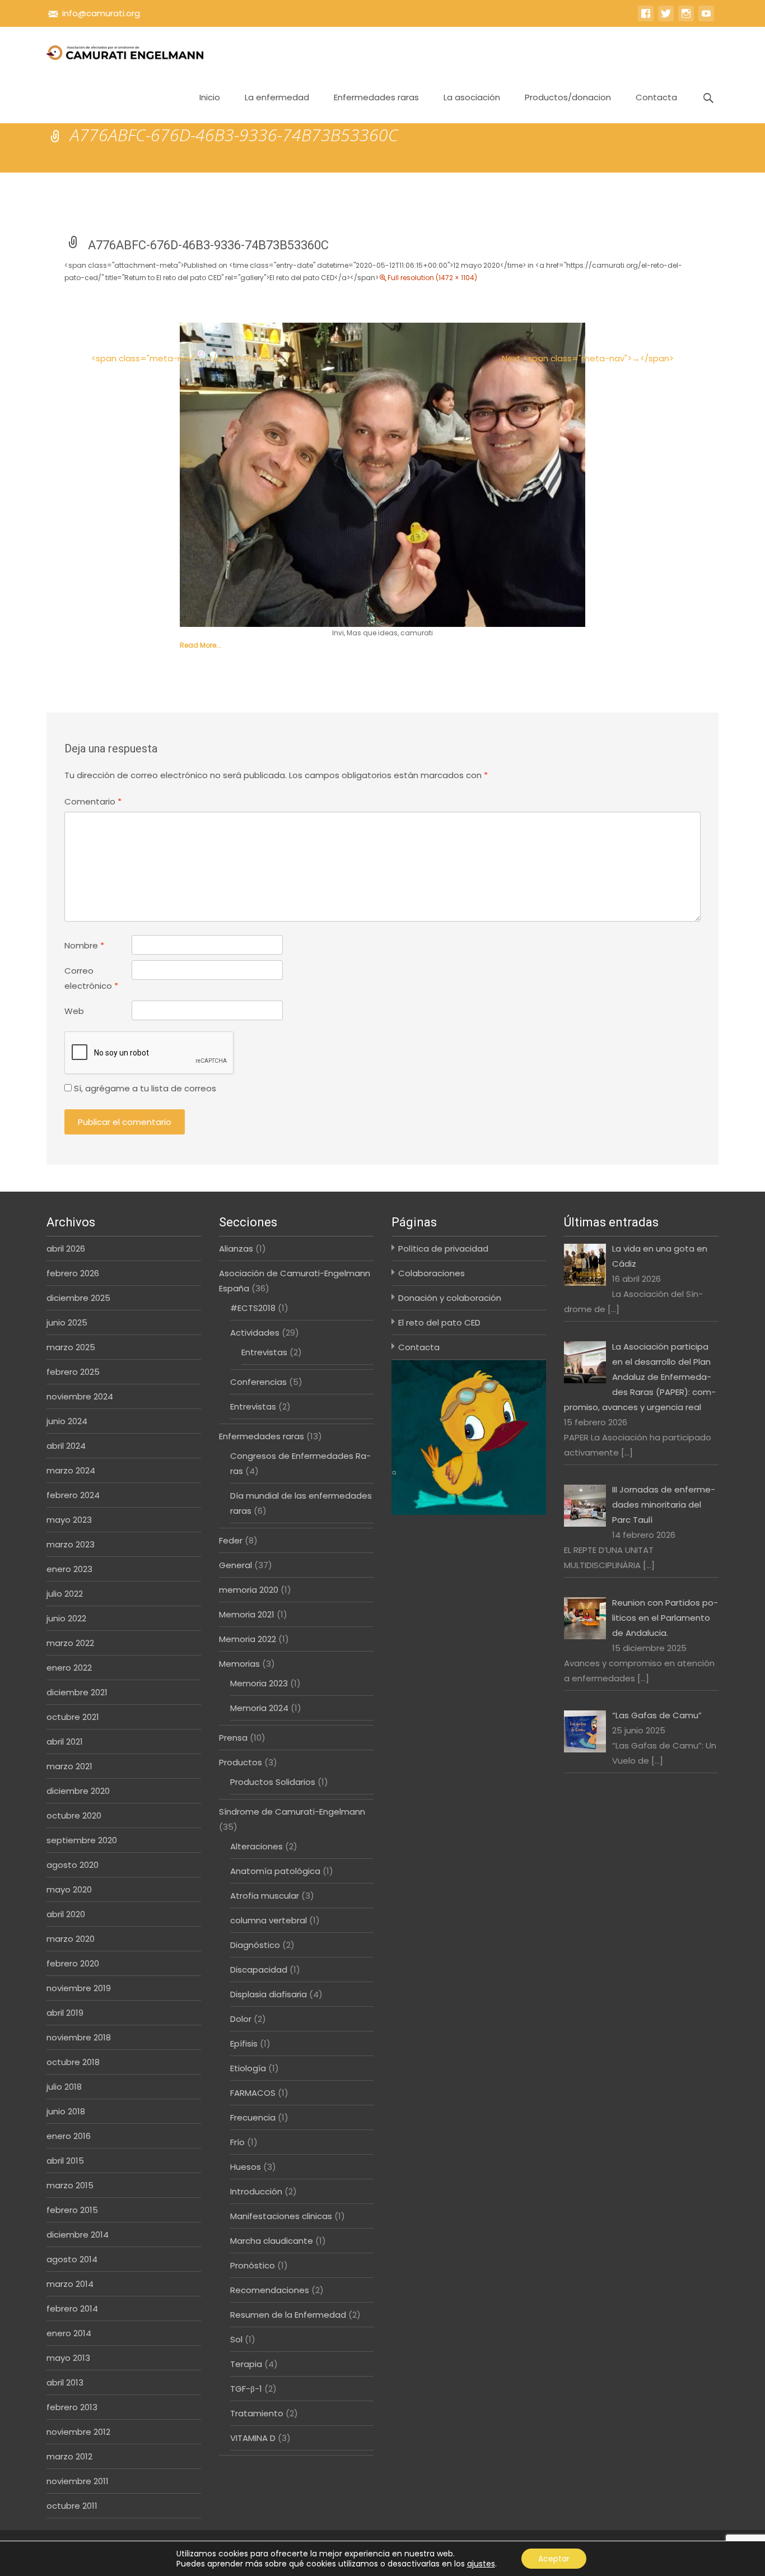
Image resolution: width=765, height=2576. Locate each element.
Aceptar (554, 2559)
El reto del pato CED (439, 1322)
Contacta (656, 97)
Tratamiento (257, 2413)
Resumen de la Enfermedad (288, 2315)
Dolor (241, 2019)
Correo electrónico (91, 978)
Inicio (210, 97)
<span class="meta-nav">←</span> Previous (185, 358)
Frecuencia (253, 2117)
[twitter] (666, 19)
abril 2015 (65, 2161)
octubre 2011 (72, 2506)
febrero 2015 (72, 2210)
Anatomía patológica (275, 1871)
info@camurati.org (101, 13)
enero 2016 (69, 2136)
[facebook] (646, 19)
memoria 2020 (249, 1590)
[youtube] (706, 19)
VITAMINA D (253, 2438)
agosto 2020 (73, 1865)
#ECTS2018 (253, 1308)
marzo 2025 (71, 1347)
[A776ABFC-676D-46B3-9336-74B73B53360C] (382, 474)
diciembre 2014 (78, 2235)
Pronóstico (253, 2265)
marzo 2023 (71, 1544)
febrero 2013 (72, 2407)
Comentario (93, 801)
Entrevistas (264, 1352)
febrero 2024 (73, 1495)
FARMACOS (253, 2093)
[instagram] (686, 19)
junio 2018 (66, 2111)
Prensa (233, 1738)
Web (74, 1011)
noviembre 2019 (79, 1988)
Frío (237, 2142)
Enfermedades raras (376, 97)
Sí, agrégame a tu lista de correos (144, 1088)
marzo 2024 (71, 1470)
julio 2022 (65, 1594)
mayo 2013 (68, 2358)
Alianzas (236, 1249)
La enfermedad (277, 97)
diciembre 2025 (78, 1298)
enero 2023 (69, 1569)
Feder (231, 1540)
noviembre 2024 (80, 1396)
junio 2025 (67, 1322)
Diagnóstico (255, 1945)
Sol (236, 2339)
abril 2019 (65, 2013)
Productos (241, 1762)
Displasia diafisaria (269, 1994)
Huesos (246, 2167)
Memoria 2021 (247, 1614)
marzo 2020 (71, 1939)
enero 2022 (69, 1668)
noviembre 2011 (78, 2481)
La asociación (472, 97)
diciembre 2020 (78, 1791)
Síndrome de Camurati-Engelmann (292, 1812)
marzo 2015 (70, 2185)
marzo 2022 (70, 1643)
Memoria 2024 (259, 1708)
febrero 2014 (72, 2308)
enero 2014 (69, 2333)
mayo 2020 (69, 1889)
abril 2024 (66, 1446)
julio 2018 (64, 2087)
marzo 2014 (70, 2284)
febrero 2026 (73, 1273)
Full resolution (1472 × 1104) (432, 278)
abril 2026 (66, 1249)
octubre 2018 (73, 2062)
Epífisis (244, 2043)
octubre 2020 (74, 1815)
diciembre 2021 (77, 1692)
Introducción (256, 2191)
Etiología (248, 2068)
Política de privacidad (443, 1249)
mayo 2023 (69, 1520)
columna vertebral (269, 1920)
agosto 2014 (72, 2259)
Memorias (239, 1664)
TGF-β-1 (246, 2389)
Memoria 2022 (248, 1639)
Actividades (255, 1333)
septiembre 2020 (82, 1840)
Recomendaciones (270, 2290)
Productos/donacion (568, 97)
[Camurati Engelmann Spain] (116, 49)
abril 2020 (66, 1914)
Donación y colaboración (450, 1298)
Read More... (200, 645)
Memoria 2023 (259, 1683)
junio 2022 (66, 1618)
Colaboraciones (432, 1273)
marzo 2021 (69, 1766)
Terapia (246, 2364)
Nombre (84, 945)
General (235, 1565)
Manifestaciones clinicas (281, 2216)
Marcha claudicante (272, 2241)
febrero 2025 (73, 1372)
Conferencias (258, 1382)
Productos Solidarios (273, 1782)
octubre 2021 (73, 1717)
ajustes (481, 2564)
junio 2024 (67, 1421)
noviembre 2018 (79, 2037)
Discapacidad (259, 1970)
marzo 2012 (69, 2456)
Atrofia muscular (265, 1896)
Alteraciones (256, 1846)
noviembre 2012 (78, 2432)
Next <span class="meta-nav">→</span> (588, 358)
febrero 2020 (73, 1963)
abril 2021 (65, 1742)
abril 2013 (65, 2382)
